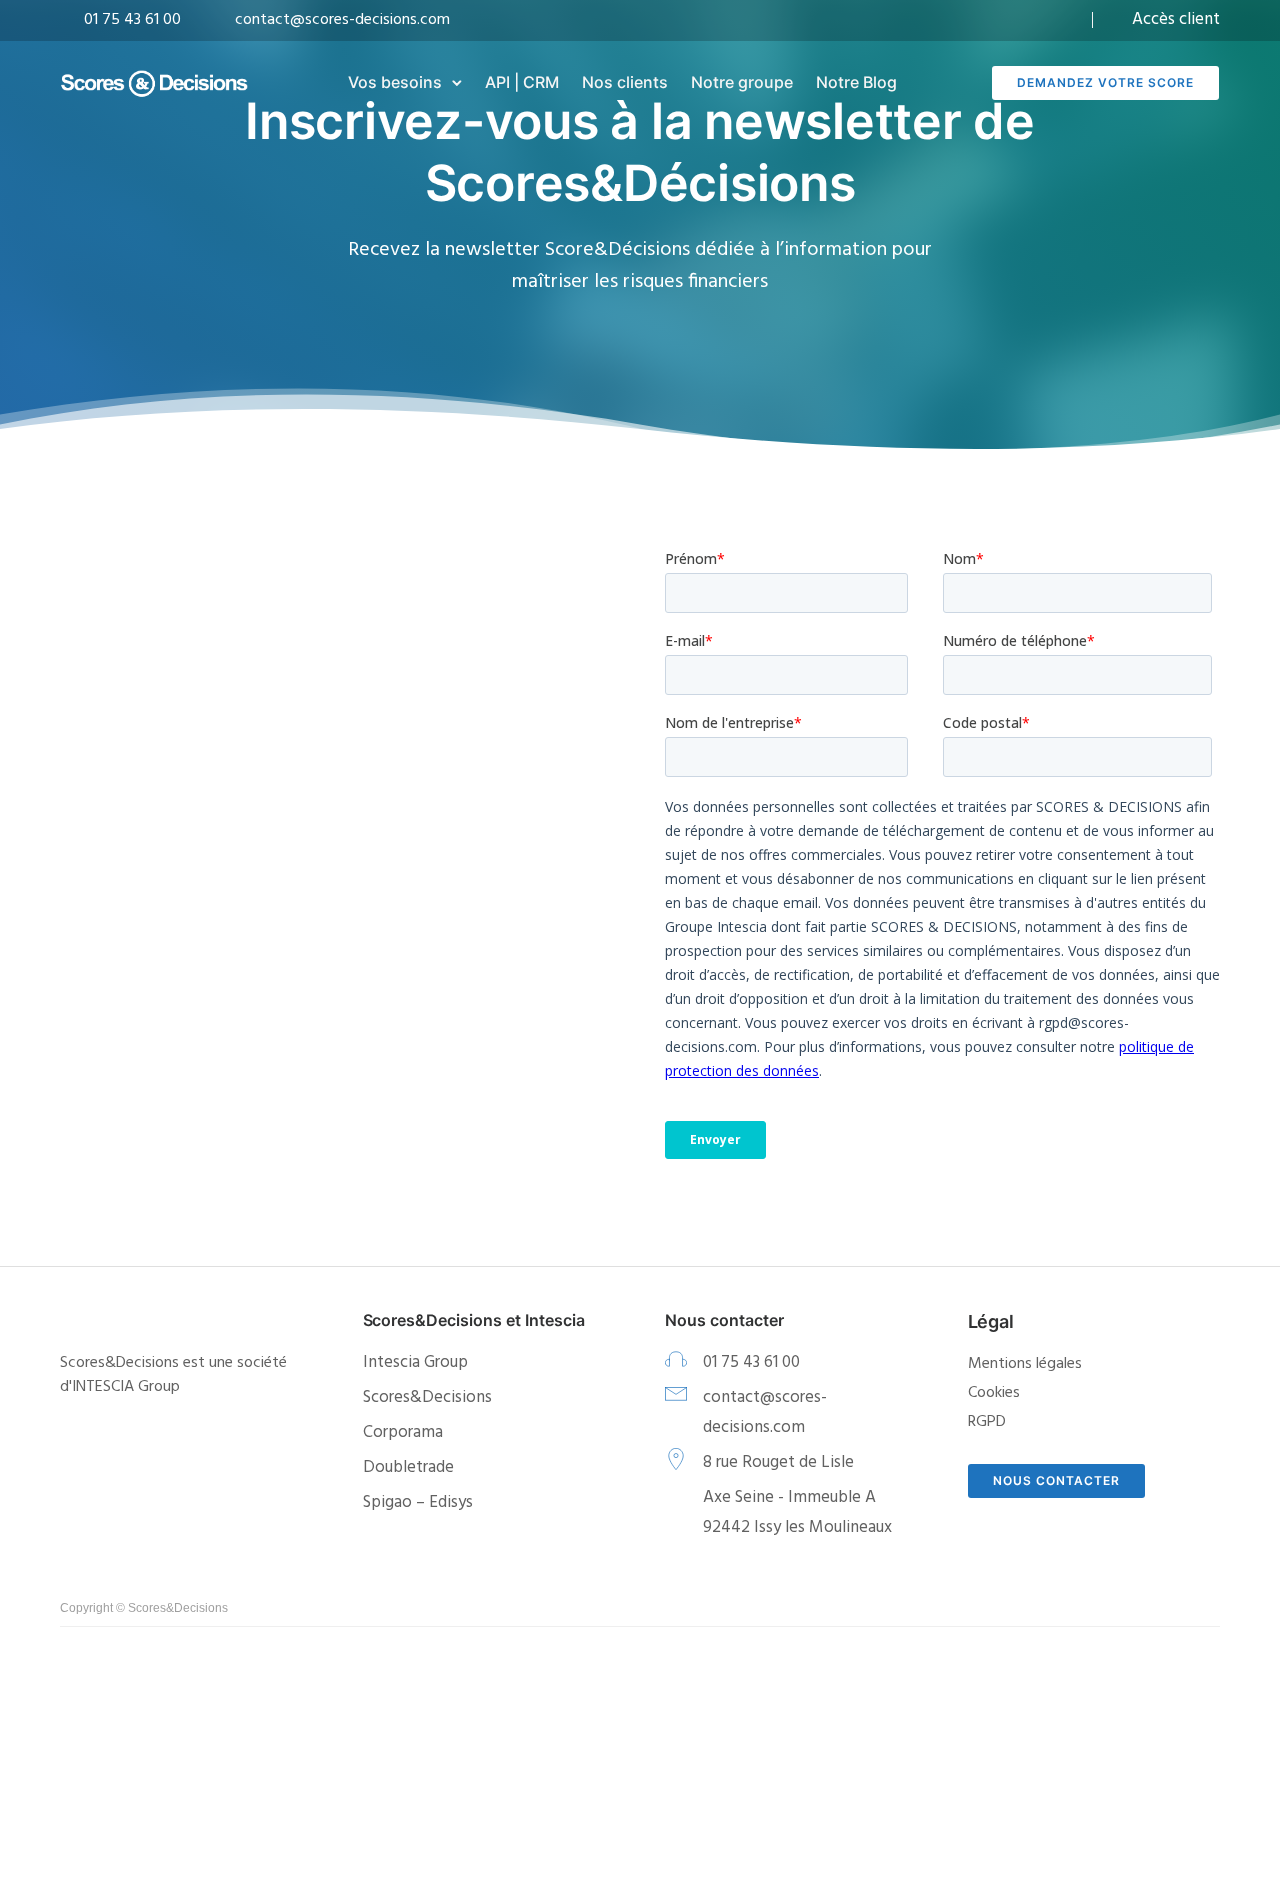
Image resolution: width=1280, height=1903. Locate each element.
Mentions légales (1025, 1364)
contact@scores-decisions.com (342, 20)
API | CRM (522, 82)
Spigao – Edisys (418, 1502)
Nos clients (625, 82)
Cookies (994, 1393)
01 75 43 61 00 (132, 20)
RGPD (987, 1422)
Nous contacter (1056, 1480)
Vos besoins (395, 82)
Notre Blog (856, 82)
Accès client (1176, 19)
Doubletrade (408, 1467)
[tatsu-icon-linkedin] (1066, 20)
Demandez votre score (1105, 82)
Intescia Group (415, 1362)
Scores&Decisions (427, 1397)
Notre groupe (742, 82)
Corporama (403, 1432)
